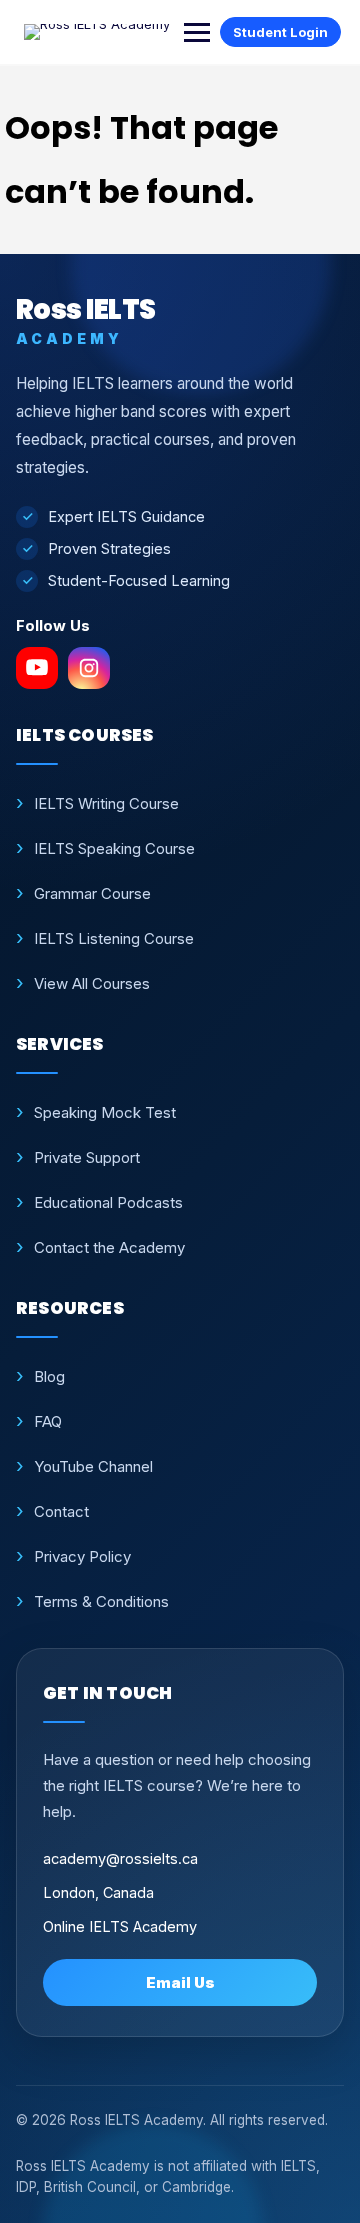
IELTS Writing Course (106, 803)
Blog (49, 1376)
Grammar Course (92, 893)
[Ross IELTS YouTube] (37, 668)
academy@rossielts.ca (120, 1858)
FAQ (48, 1421)
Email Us (180, 1982)
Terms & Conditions (101, 1601)
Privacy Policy (82, 1556)
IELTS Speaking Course (114, 848)
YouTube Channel (93, 1466)
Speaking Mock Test (105, 1112)
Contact (61, 1511)
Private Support (87, 1157)
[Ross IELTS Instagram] (89, 668)
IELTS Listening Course (114, 938)
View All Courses (92, 983)
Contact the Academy (109, 1247)
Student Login (280, 32)
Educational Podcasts (108, 1202)
